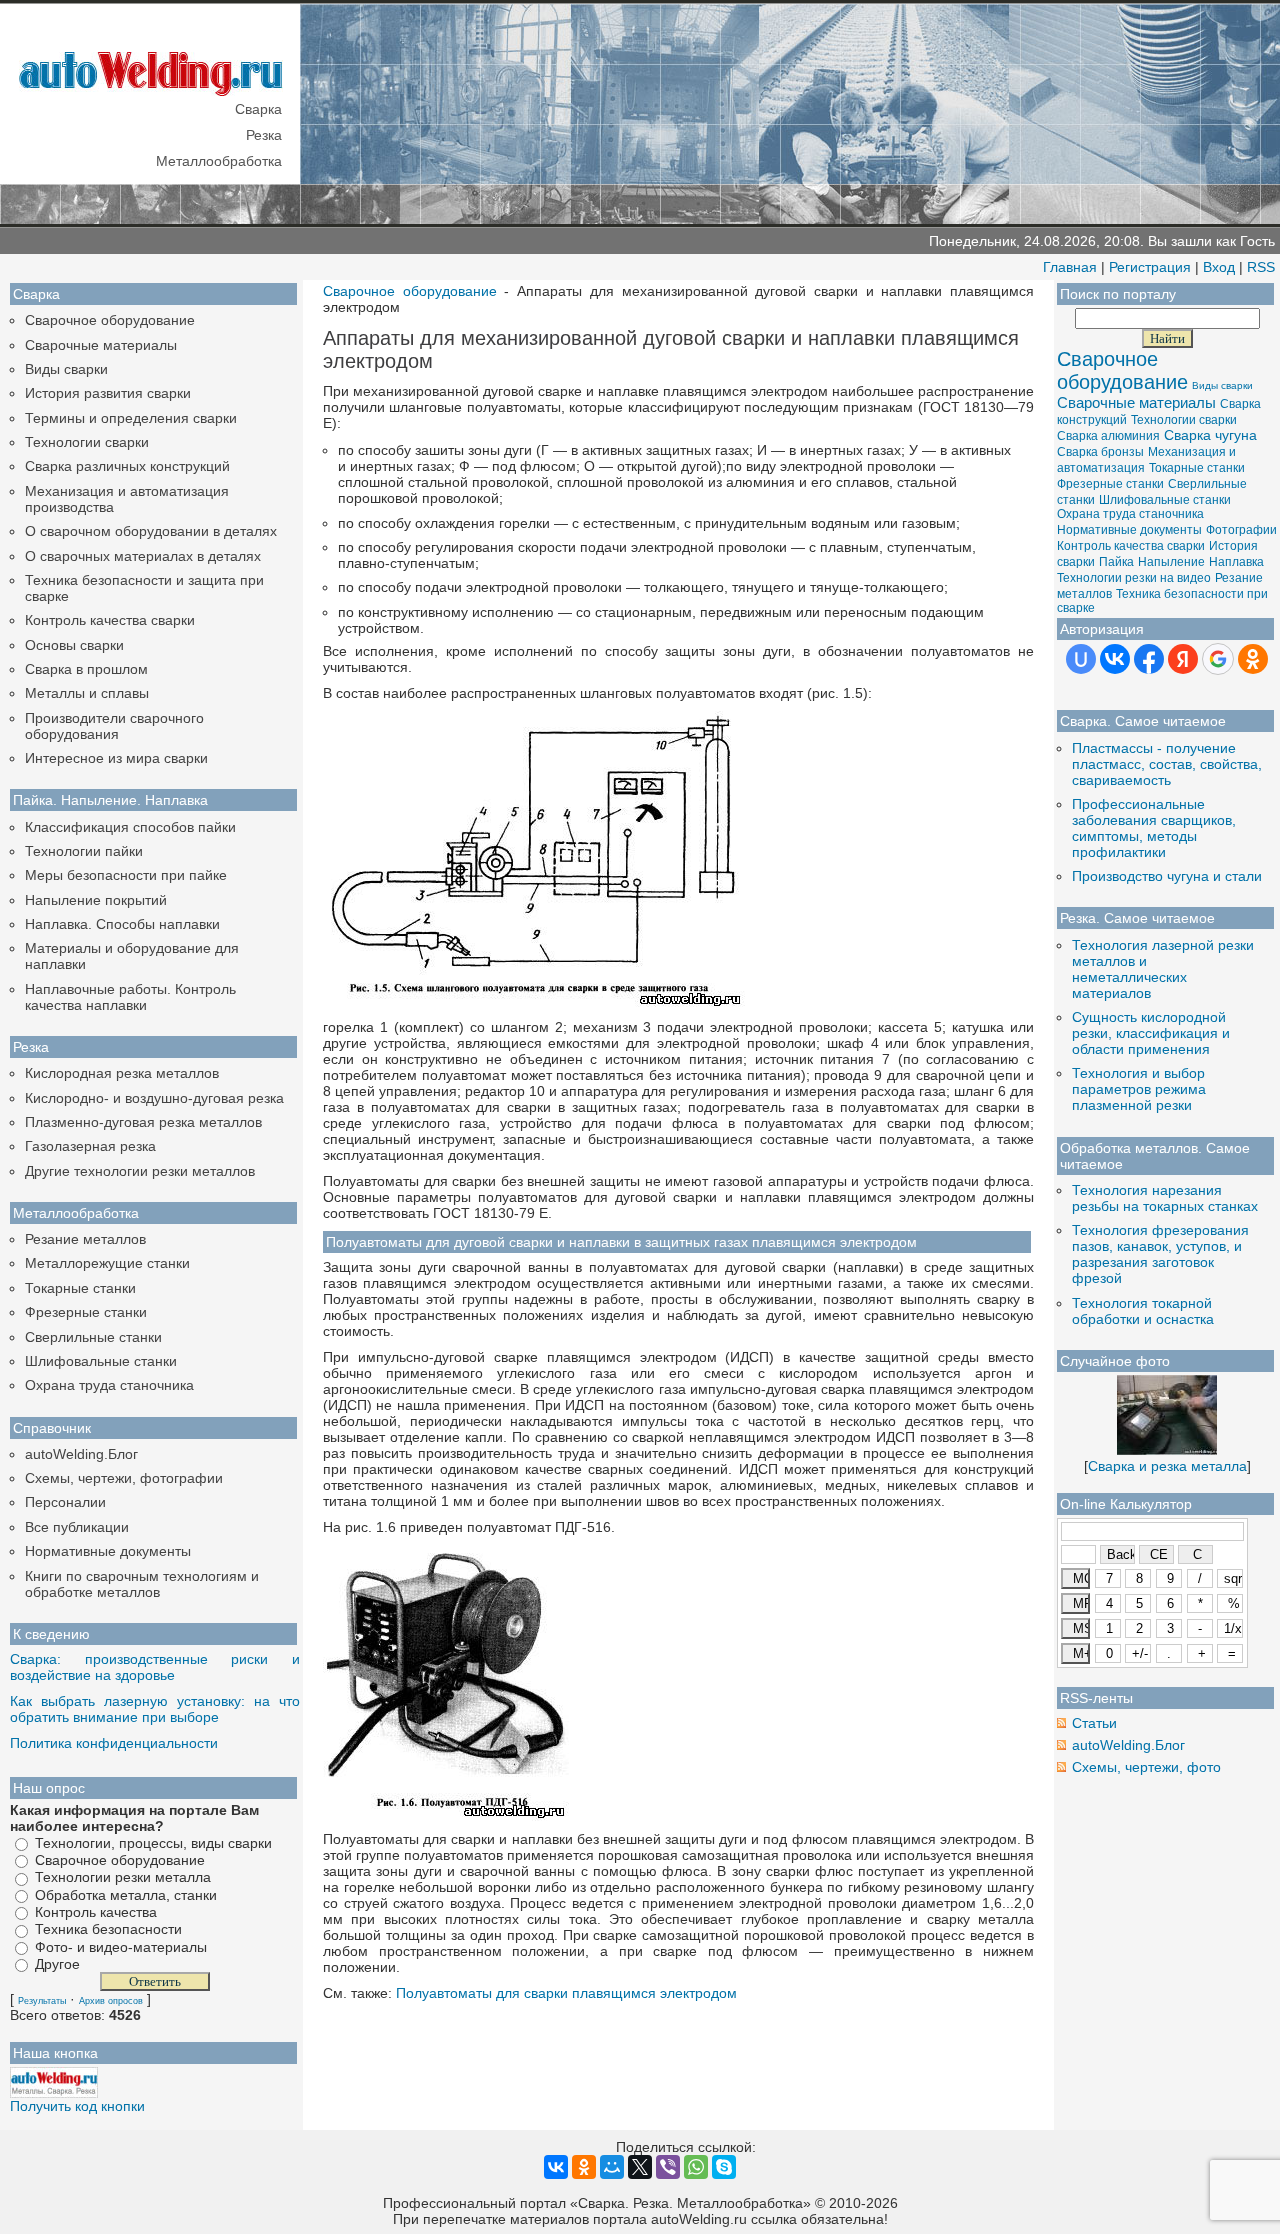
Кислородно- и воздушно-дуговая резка (154, 1098)
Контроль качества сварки (110, 620)
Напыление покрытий (96, 900)
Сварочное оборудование (110, 320)
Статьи (1094, 1723)
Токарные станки (80, 1288)
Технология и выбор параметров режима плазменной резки (1139, 1089)
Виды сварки (66, 369)
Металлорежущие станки (107, 1263)
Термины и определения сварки (131, 418)
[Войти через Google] (1218, 659)
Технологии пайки (84, 851)
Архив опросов (111, 2001)
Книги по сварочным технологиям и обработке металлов (142, 1584)
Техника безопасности (108, 1930)
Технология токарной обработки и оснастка (1143, 1311)
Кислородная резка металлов (122, 1073)
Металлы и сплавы (87, 693)
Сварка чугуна (1210, 435)
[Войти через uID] (1081, 659)
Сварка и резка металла (1167, 1466)
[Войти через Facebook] (1149, 659)
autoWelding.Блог (81, 1454)
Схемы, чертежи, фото (1146, 1767)
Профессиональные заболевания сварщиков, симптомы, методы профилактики (1154, 828)
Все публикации (77, 1527)
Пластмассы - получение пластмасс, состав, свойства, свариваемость (1167, 764)
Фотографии (1241, 530)
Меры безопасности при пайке (126, 875)
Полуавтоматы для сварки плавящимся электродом (566, 1993)
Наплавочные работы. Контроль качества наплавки (130, 997)
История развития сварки (108, 393)
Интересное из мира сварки (116, 758)
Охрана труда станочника (109, 1385)
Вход (1219, 267)
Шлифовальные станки (101, 1361)
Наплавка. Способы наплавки (122, 924)
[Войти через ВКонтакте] (1115, 659)
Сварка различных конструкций (127, 466)
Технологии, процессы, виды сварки (153, 1843)
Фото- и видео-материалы (121, 1947)
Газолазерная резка (90, 1146)
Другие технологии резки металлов (140, 1171)
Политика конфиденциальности (114, 1743)
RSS (1261, 267)
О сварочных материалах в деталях (143, 556)
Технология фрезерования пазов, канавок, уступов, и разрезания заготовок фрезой (1160, 1254)
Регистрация (1150, 267)
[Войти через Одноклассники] (1253, 659)
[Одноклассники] (584, 2167)
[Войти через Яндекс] (1183, 659)
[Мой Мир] (612, 2167)
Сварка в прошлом (86, 669)
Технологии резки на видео (1134, 578)
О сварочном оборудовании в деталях (151, 531)
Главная (1070, 267)
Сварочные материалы (101, 345)
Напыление (1171, 562)
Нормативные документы (108, 1551)
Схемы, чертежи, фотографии (124, 1478)
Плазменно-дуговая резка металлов (143, 1122)
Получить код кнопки (77, 2106)
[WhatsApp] (696, 2167)
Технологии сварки (87, 442)
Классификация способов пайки (130, 827)
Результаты (42, 2001)
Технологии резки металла (123, 1878)
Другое (57, 1964)
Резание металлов (85, 1239)
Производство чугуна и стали (1167, 876)
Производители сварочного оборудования (114, 726)
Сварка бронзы (1100, 452)
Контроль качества (96, 1912)
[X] (640, 2167)
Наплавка (1236, 562)
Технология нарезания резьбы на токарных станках (1165, 1198)
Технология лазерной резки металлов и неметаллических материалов (1163, 969)
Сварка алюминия (1108, 436)
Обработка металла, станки (126, 1895)
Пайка (1116, 562)
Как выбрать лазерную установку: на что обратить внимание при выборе (155, 1709)
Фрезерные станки (86, 1312)
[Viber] (668, 2167)
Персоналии (65, 1502)
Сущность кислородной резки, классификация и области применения (1151, 1033)
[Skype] (724, 2167)
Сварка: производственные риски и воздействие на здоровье (155, 1667)
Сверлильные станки (93, 1337)
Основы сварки (74, 645)
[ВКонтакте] (556, 2167)
